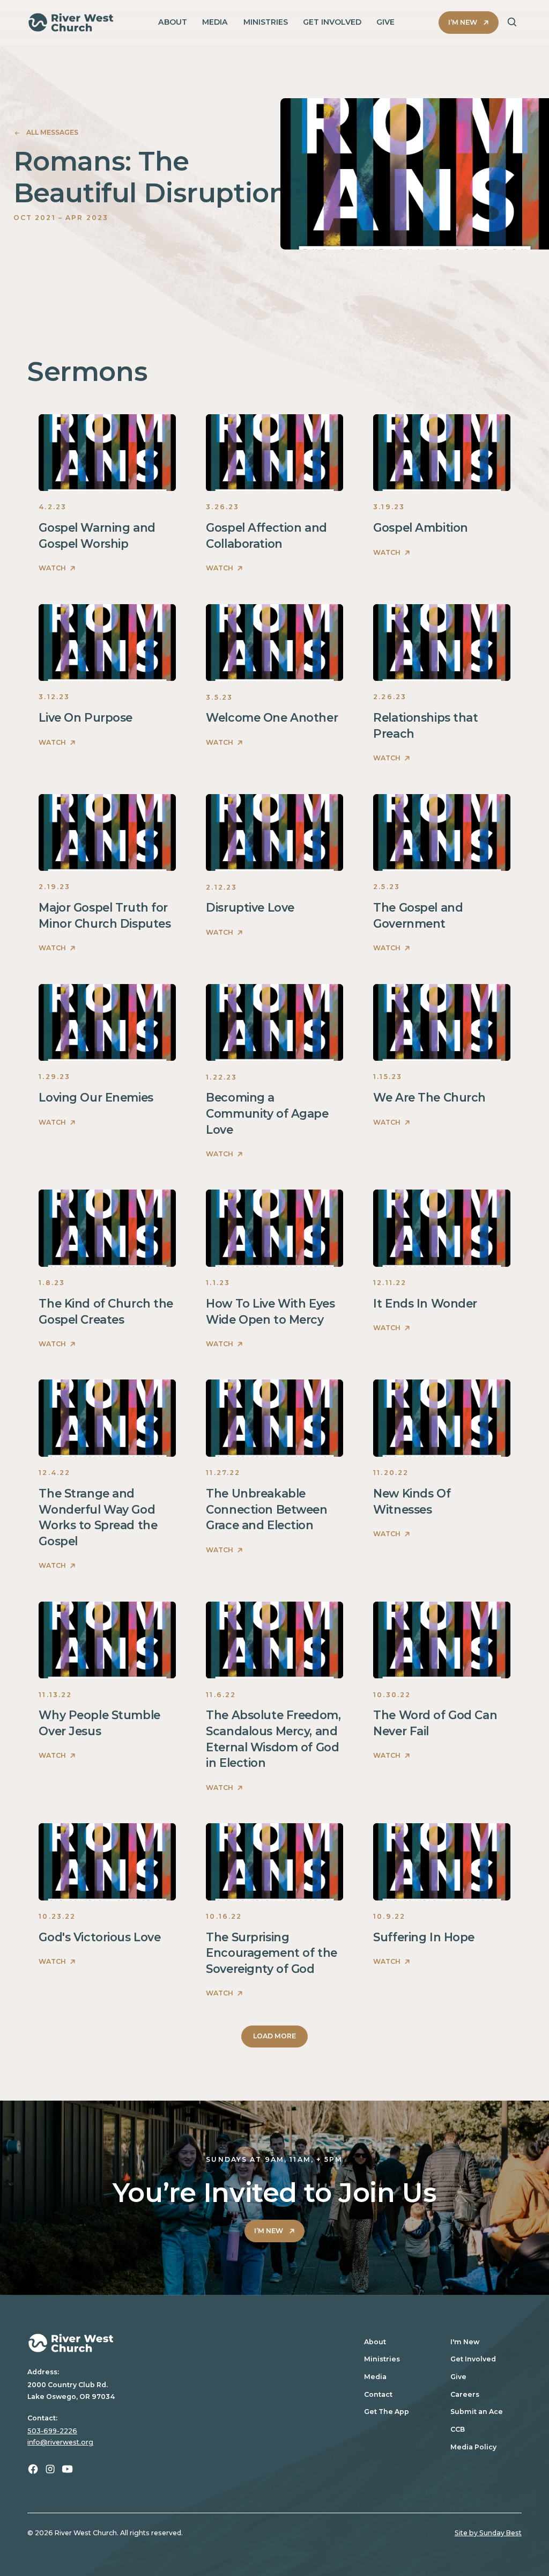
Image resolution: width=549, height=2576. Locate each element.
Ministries (382, 2359)
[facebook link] (33, 2469)
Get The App (387, 2412)
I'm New (465, 2342)
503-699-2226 (52, 2431)
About (375, 2342)
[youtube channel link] (67, 2469)
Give (458, 2377)
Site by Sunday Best (488, 2533)
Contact (378, 2394)
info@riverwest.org (60, 2442)
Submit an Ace (477, 2412)
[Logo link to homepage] (71, 22)
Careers (465, 2394)
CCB (458, 2429)
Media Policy (473, 2447)
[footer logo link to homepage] (185, 2343)
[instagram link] (50, 2469)
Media (375, 2377)
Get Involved (473, 2359)
